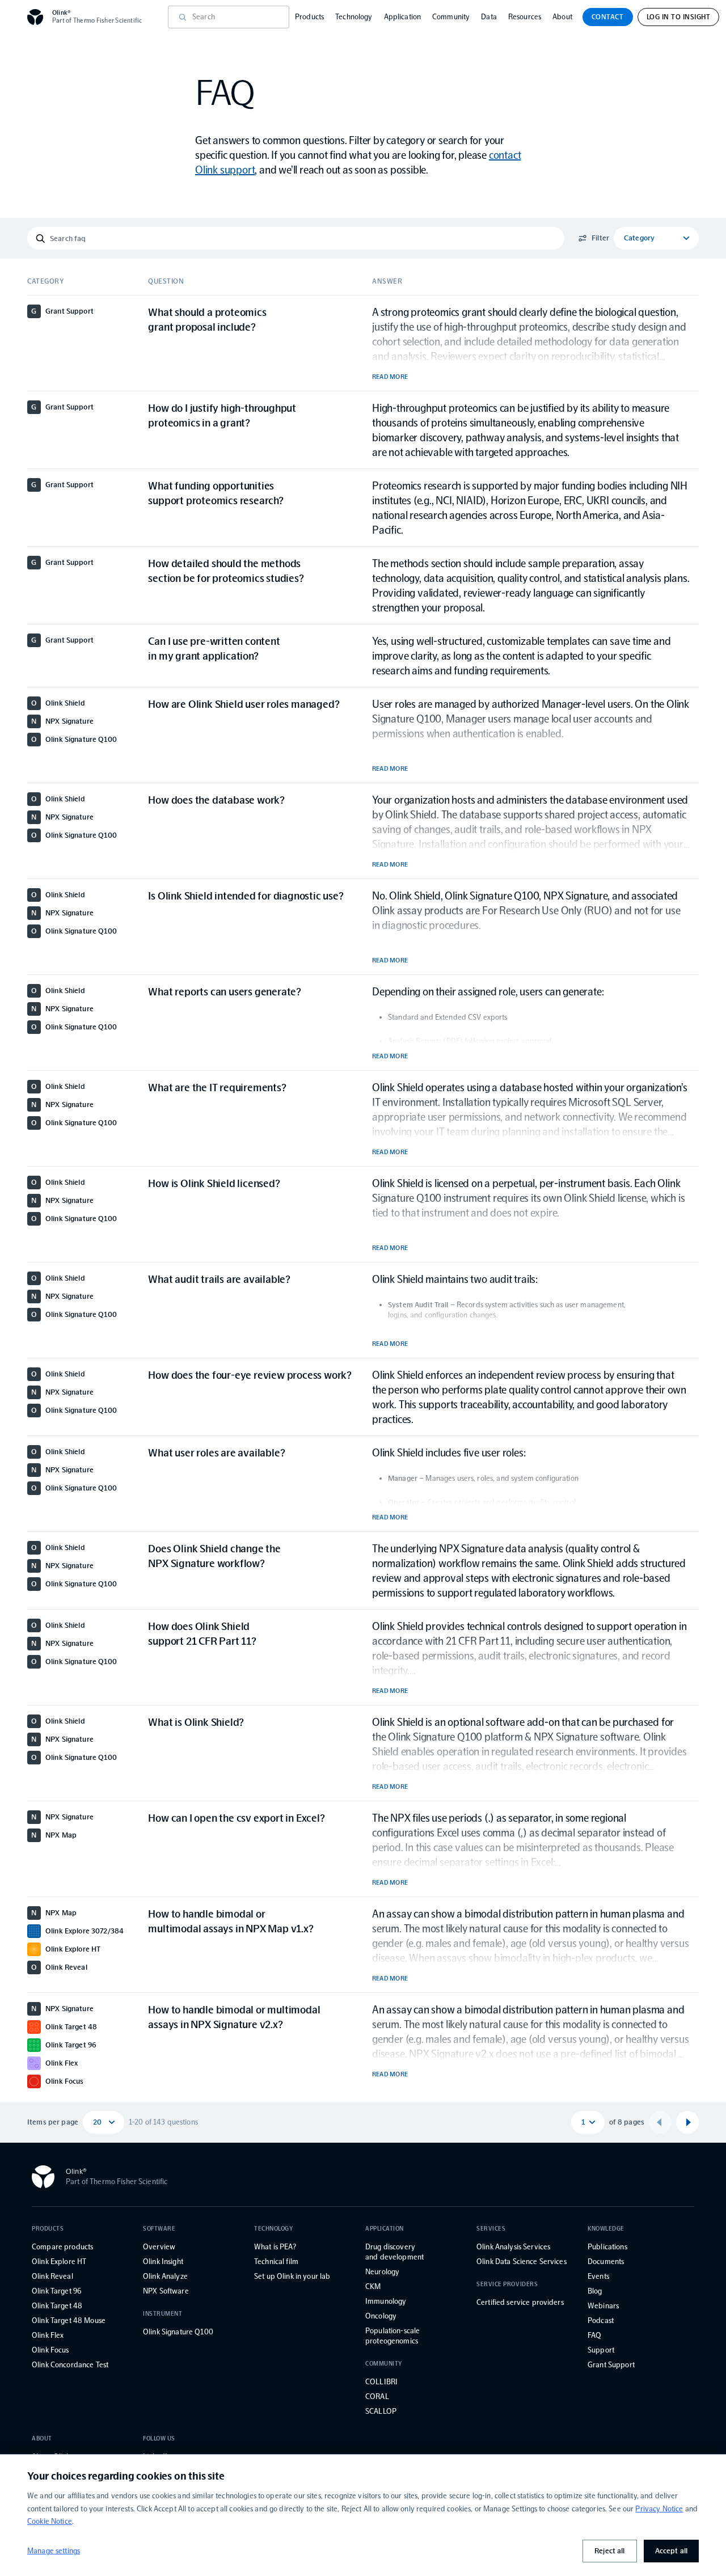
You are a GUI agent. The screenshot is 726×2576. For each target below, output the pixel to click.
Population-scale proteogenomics (392, 2336)
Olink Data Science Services (522, 2262)
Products (309, 17)
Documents (606, 2262)
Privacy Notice (659, 2509)
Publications (607, 2247)
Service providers (507, 2284)
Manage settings (54, 2551)
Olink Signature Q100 (178, 2332)
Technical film (276, 2262)
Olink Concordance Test (70, 2365)
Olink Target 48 (57, 2306)
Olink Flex (48, 2335)
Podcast (601, 2320)
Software (159, 2229)
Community (451, 17)
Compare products (62, 2247)
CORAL (377, 2396)
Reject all (609, 2551)
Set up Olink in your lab (292, 2276)
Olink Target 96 (56, 2291)
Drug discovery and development (394, 2252)
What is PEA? (275, 2247)
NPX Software (166, 2291)
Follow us (159, 2438)
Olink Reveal (52, 2276)
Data (489, 17)
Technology (354, 17)
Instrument (163, 2314)
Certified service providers (520, 2302)
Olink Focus (50, 2350)
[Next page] (687, 2122)
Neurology (382, 2272)
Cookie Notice (50, 2521)
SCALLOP (381, 2411)
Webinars (603, 2306)
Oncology (381, 2316)
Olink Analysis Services (513, 2247)
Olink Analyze (165, 2276)
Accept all (671, 2551)
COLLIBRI (381, 2382)
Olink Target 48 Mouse (69, 2320)
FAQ (594, 2335)
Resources (525, 17)
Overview (159, 2247)
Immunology (386, 2301)
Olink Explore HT (59, 2262)
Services (491, 2229)
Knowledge (606, 2229)
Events (598, 2276)
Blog (595, 2291)
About (562, 17)
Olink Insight (163, 2262)
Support (601, 2350)
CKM (373, 2286)
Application (403, 17)
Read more (390, 377)
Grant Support (611, 2365)
